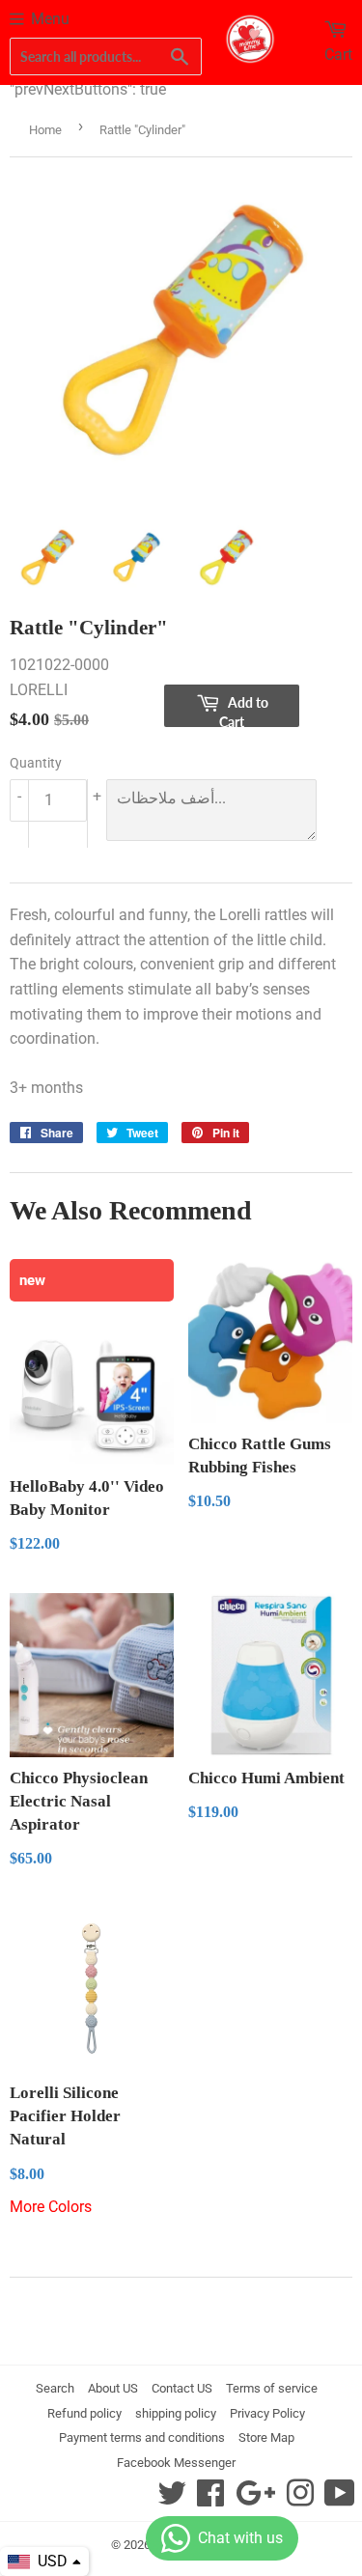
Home (45, 130)
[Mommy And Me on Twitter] (172, 2499)
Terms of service (272, 2388)
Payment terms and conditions (142, 2437)
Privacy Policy (267, 2413)
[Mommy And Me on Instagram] (300, 2499)
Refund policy (84, 2413)
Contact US (182, 2388)
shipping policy (176, 2413)
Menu (50, 19)
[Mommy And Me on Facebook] (210, 2499)
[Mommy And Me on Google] (255, 2499)
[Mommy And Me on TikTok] (340, 2499)
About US (113, 2388)
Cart (338, 55)
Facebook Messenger (176, 2463)
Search (55, 2388)
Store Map (266, 2437)
